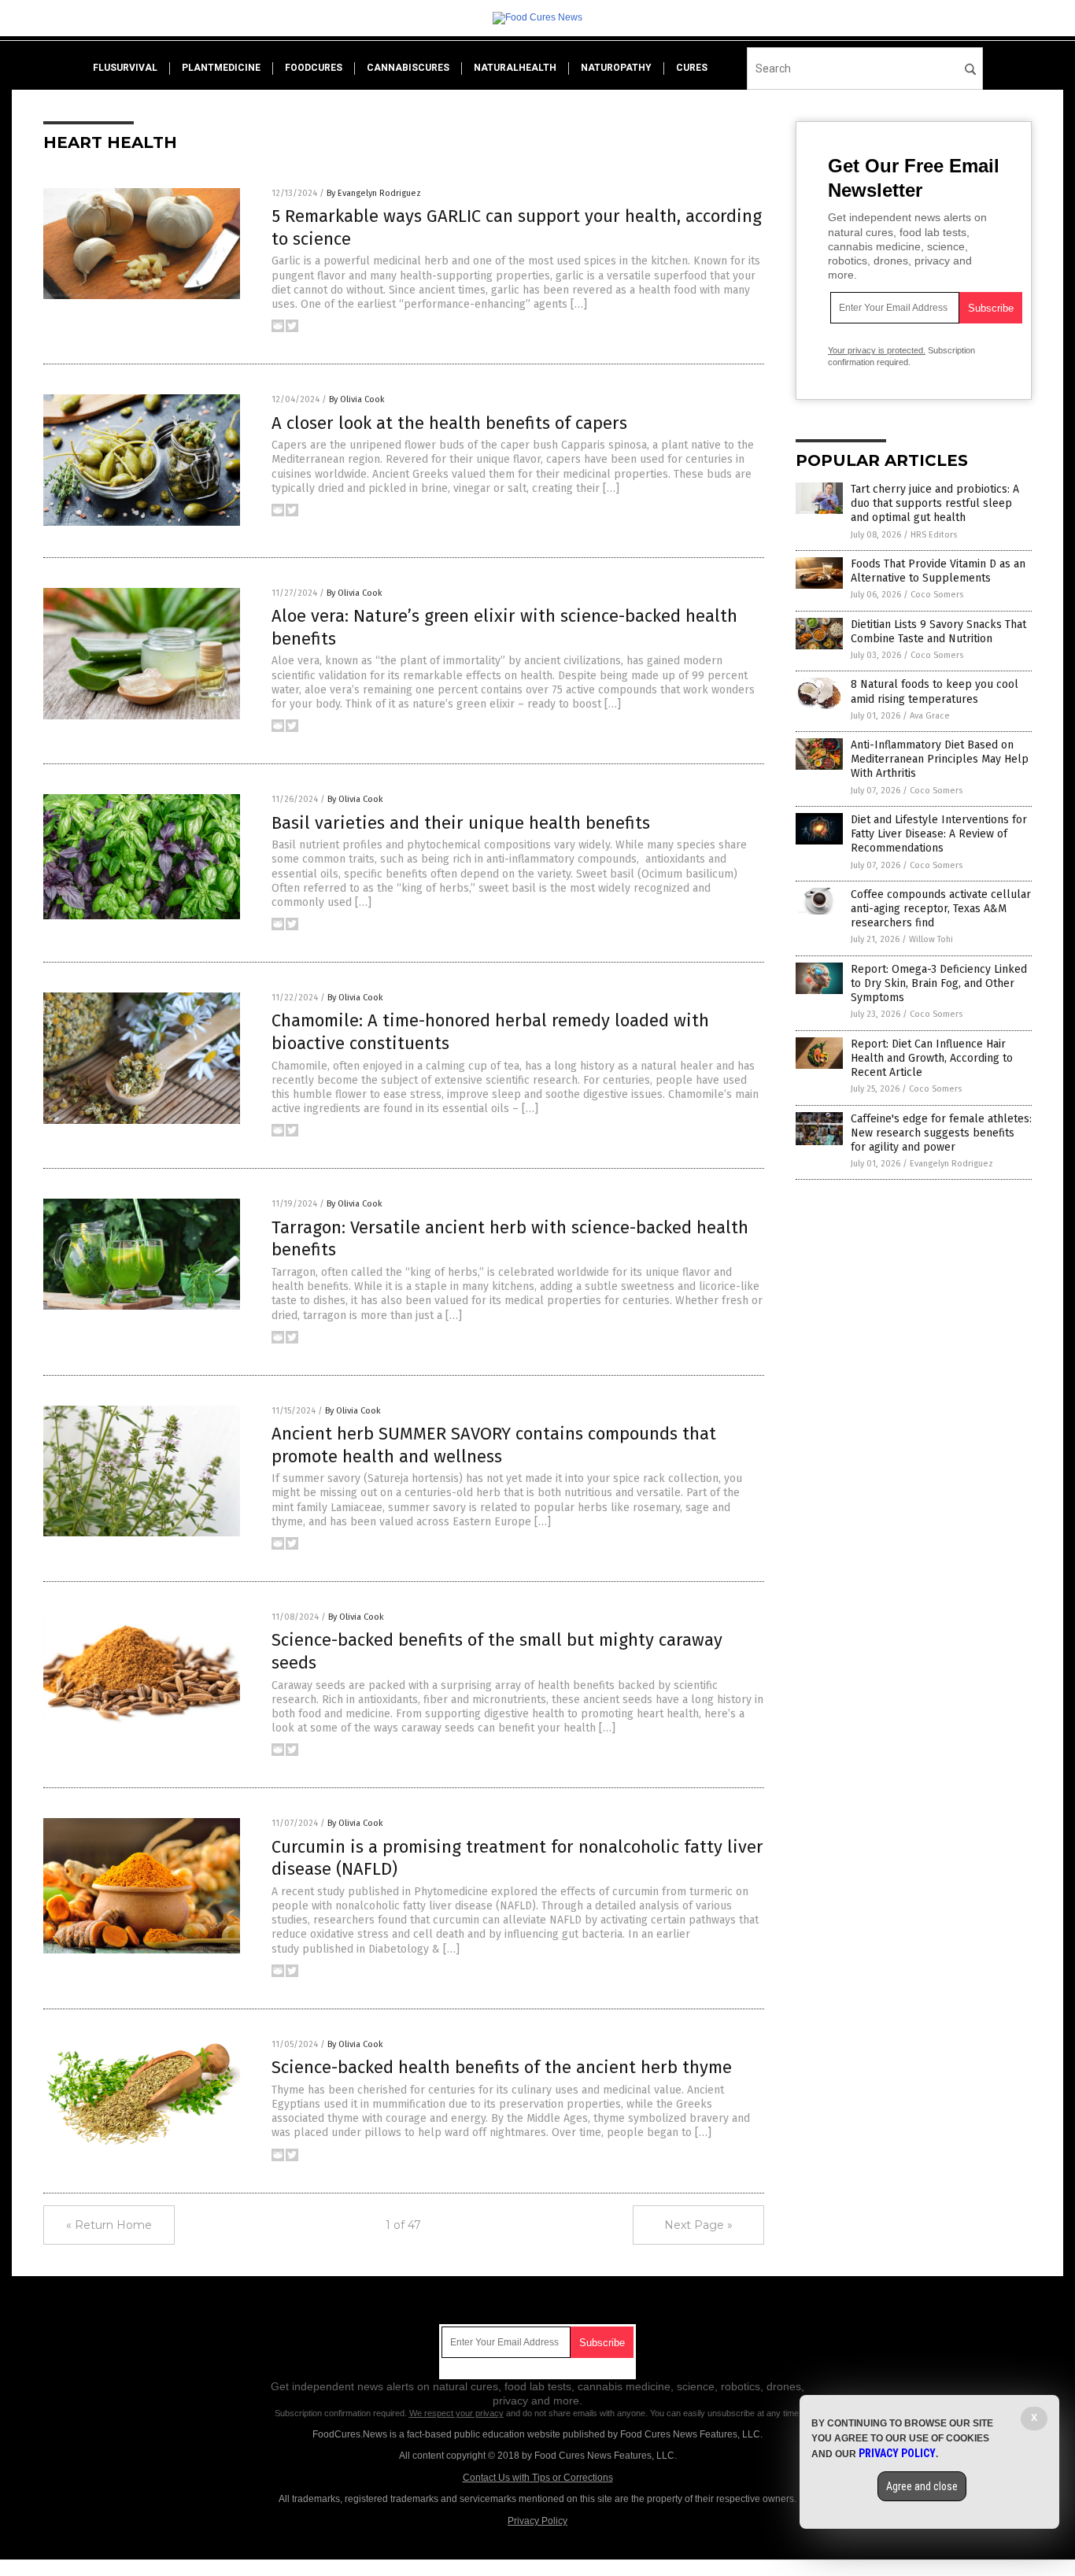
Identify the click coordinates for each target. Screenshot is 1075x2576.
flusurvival (125, 68)
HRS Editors (934, 535)
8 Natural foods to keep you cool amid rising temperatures (935, 691)
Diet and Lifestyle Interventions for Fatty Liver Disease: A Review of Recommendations (939, 834)
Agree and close (922, 2486)
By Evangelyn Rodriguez (374, 193)
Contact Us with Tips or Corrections (538, 2478)
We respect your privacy (456, 2413)
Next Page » (698, 2225)
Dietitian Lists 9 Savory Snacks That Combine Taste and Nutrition (938, 632)
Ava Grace (930, 716)
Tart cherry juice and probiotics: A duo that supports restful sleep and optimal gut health (935, 503)
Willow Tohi (931, 939)
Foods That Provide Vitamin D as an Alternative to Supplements (938, 571)
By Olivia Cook (357, 399)
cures (692, 68)
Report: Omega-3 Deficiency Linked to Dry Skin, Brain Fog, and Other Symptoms (939, 983)
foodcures (314, 68)
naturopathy (616, 68)
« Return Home (109, 2225)
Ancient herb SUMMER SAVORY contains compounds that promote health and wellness (494, 1445)
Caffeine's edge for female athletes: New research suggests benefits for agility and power (941, 1133)
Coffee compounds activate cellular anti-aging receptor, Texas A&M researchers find (941, 909)
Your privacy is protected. (877, 350)
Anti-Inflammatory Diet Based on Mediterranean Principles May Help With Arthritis (940, 759)
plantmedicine (221, 68)
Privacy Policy (537, 2521)
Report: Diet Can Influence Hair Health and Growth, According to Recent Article (932, 1058)
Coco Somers (937, 595)
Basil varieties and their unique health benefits (461, 823)
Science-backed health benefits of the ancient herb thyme (502, 2067)
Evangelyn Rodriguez (951, 1164)
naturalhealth (515, 68)
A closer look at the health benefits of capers (449, 423)
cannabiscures (408, 68)
